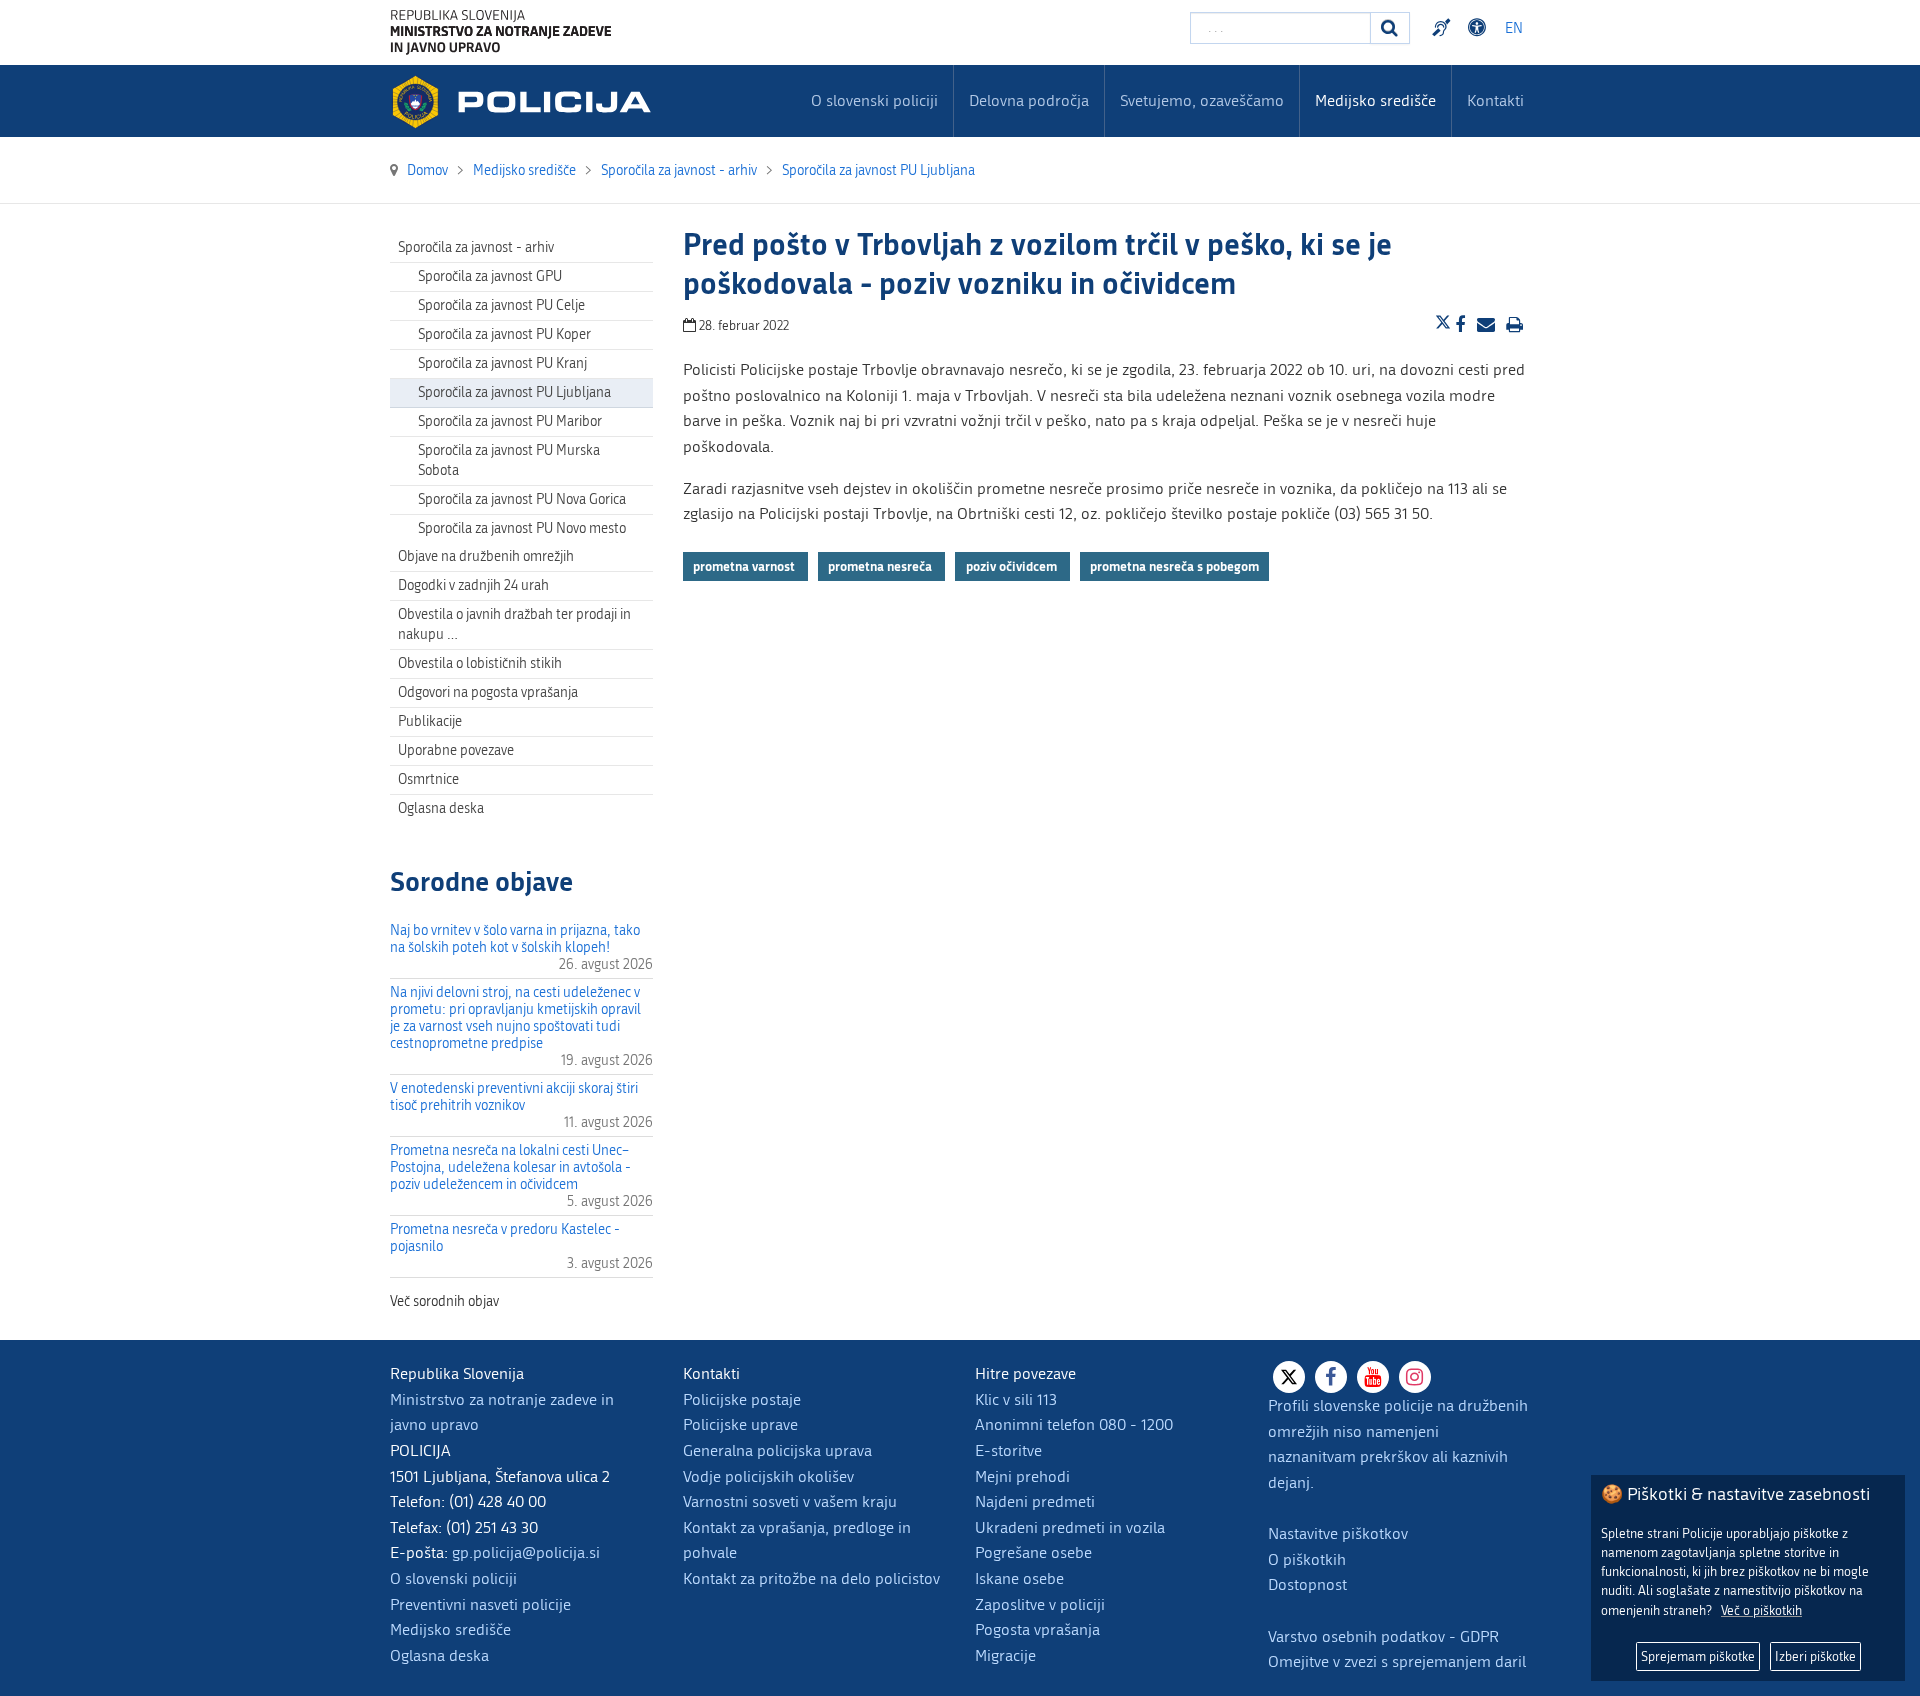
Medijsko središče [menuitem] (1375, 100)
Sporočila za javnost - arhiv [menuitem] (476, 247)
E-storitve (1008, 1450)
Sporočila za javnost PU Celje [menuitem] (501, 305)
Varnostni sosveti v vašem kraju (790, 1501)
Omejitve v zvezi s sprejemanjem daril (1397, 1661)
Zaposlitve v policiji (1040, 1604)
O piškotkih (1307, 1559)
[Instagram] (1415, 1377)
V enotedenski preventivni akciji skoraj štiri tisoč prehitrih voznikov (514, 1097)
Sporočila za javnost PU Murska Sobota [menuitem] (509, 460)
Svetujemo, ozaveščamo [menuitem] (1202, 100)
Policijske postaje (742, 1399)
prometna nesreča (881, 566)
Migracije (1005, 1655)
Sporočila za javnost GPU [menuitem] (490, 276)
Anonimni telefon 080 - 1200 (1074, 1424)
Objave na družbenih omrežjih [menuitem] (486, 556)
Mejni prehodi (1022, 1476)
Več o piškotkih (1761, 1610)
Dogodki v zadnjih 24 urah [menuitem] (473, 585)
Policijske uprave (740, 1424)
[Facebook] (1331, 1377)
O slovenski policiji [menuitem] (874, 100)
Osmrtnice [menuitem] (428, 779)
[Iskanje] (1390, 28)
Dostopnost (1480, 28)
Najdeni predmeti (1035, 1501)
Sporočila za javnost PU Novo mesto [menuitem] (522, 528)
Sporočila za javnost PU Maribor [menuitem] (510, 421)
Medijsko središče (450, 1629)
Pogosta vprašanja (1037, 1629)
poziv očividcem (1013, 566)
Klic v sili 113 (1016, 1399)
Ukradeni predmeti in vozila (1070, 1527)
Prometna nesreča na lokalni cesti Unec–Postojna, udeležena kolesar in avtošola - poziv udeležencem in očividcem (510, 1167)
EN (1514, 28)
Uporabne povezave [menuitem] (456, 750)
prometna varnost (745, 566)
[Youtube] (1373, 1377)
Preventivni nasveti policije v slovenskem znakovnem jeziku (1444, 28)
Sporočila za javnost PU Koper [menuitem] (504, 334)
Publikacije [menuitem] (430, 721)
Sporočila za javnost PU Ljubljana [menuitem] (514, 392)
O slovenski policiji (453, 1578)
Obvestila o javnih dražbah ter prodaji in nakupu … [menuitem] (514, 624)
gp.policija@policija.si (526, 1552)
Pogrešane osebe (1033, 1552)
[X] (1289, 1377)
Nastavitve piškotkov (1338, 1533)
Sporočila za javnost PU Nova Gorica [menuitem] (522, 499)
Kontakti (1495, 100)
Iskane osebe (1019, 1578)
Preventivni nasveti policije (480, 1604)
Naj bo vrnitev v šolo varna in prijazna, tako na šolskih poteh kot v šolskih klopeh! (515, 939)
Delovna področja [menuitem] (1029, 100)
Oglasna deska (441, 808)
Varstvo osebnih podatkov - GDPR (1383, 1636)
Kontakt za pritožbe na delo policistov (811, 1578)
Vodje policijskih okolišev (768, 1476)
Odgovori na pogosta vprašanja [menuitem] (488, 692)
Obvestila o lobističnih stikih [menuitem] (480, 663)
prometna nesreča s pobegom (1174, 566)
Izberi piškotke (1815, 1656)
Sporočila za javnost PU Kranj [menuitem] (502, 363)
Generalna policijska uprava (777, 1450)
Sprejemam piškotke (1698, 1656)
